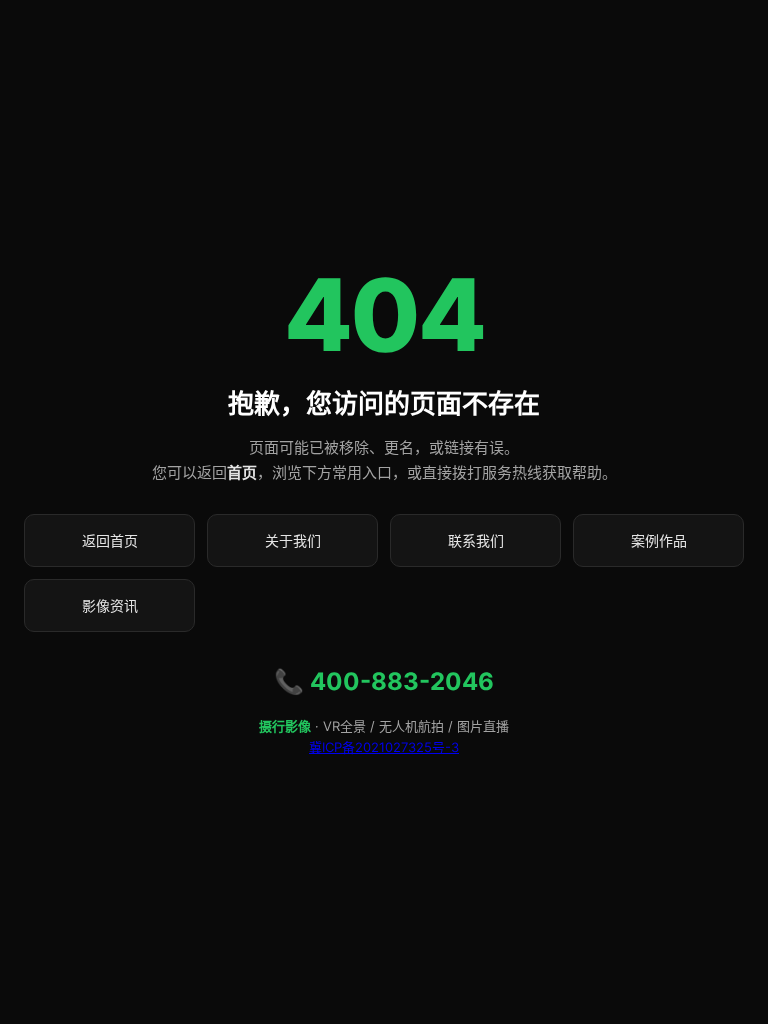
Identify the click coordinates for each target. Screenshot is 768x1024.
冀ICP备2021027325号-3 (384, 747)
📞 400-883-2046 (384, 681)
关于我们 (293, 540)
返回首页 (110, 540)
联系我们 (476, 540)
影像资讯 (110, 605)
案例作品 (659, 540)
